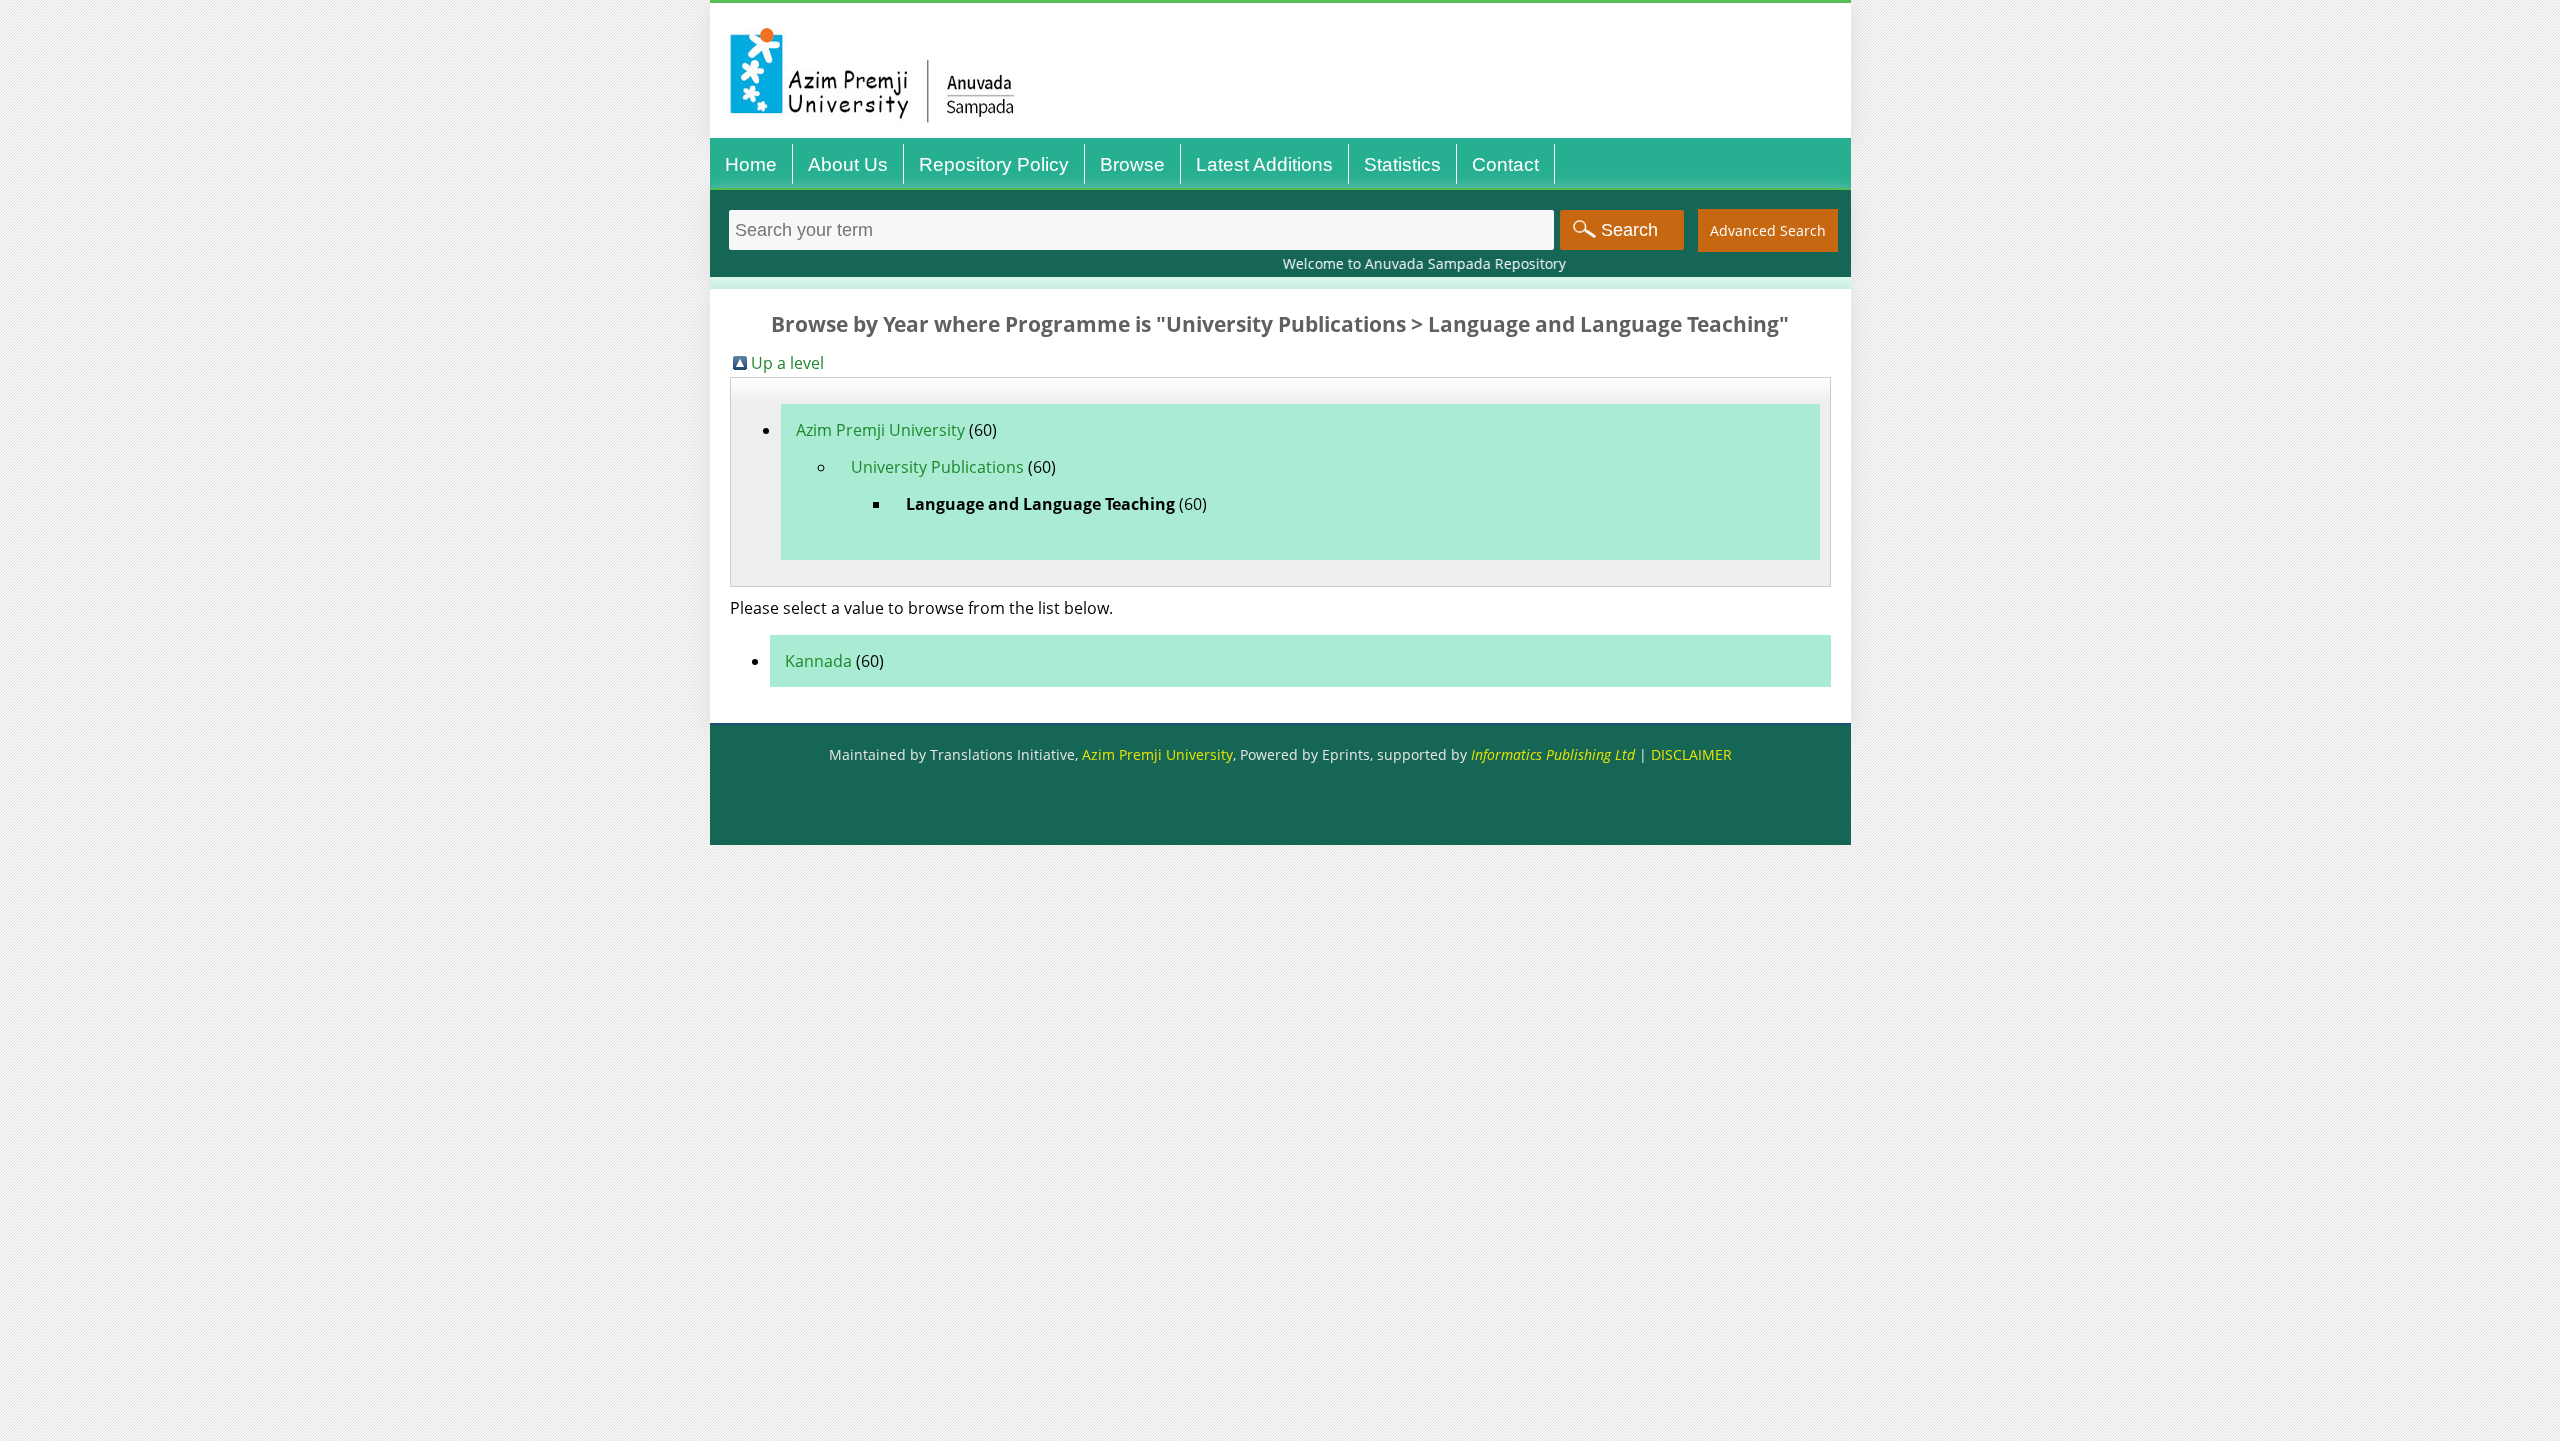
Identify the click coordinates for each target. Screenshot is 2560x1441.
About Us (848, 164)
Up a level (787, 363)
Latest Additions (1264, 164)
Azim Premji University (880, 430)
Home (751, 164)
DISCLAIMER (1691, 754)
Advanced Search (1768, 230)
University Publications (937, 467)
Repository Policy (994, 164)
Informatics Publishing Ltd (1553, 754)
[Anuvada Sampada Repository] (1286, 137)
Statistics (1402, 164)
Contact (1505, 164)
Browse (1132, 164)
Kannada (818, 661)
